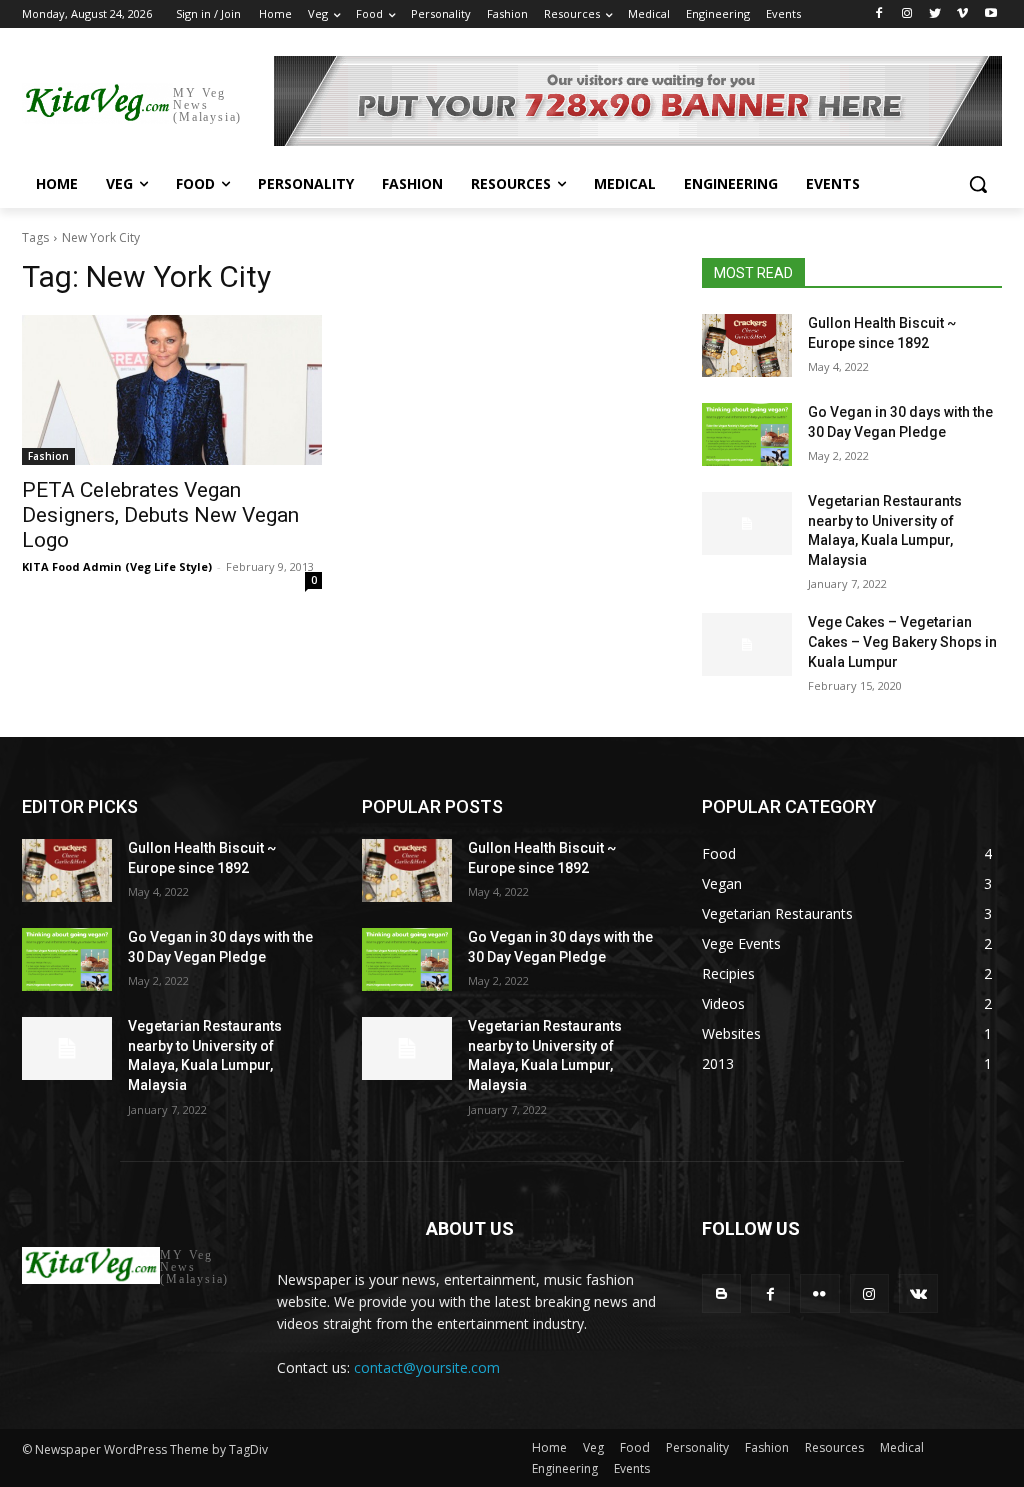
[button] (978, 184)
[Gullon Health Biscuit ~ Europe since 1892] (747, 345)
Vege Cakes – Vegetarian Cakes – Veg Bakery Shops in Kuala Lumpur (902, 641)
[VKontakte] (918, 1293)
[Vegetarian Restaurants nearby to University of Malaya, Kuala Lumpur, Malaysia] (747, 523)
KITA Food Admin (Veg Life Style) (117, 566)
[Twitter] (935, 14)
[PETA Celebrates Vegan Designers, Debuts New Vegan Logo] (172, 390)
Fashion (48, 456)
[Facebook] (879, 14)
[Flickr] (819, 1293)
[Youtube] (990, 14)
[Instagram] (907, 14)
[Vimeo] (962, 14)
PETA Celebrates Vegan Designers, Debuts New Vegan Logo (160, 515)
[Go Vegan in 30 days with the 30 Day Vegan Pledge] (747, 434)
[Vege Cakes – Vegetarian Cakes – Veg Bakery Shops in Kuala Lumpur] (747, 644)
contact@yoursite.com (427, 1367)
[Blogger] (721, 1293)
